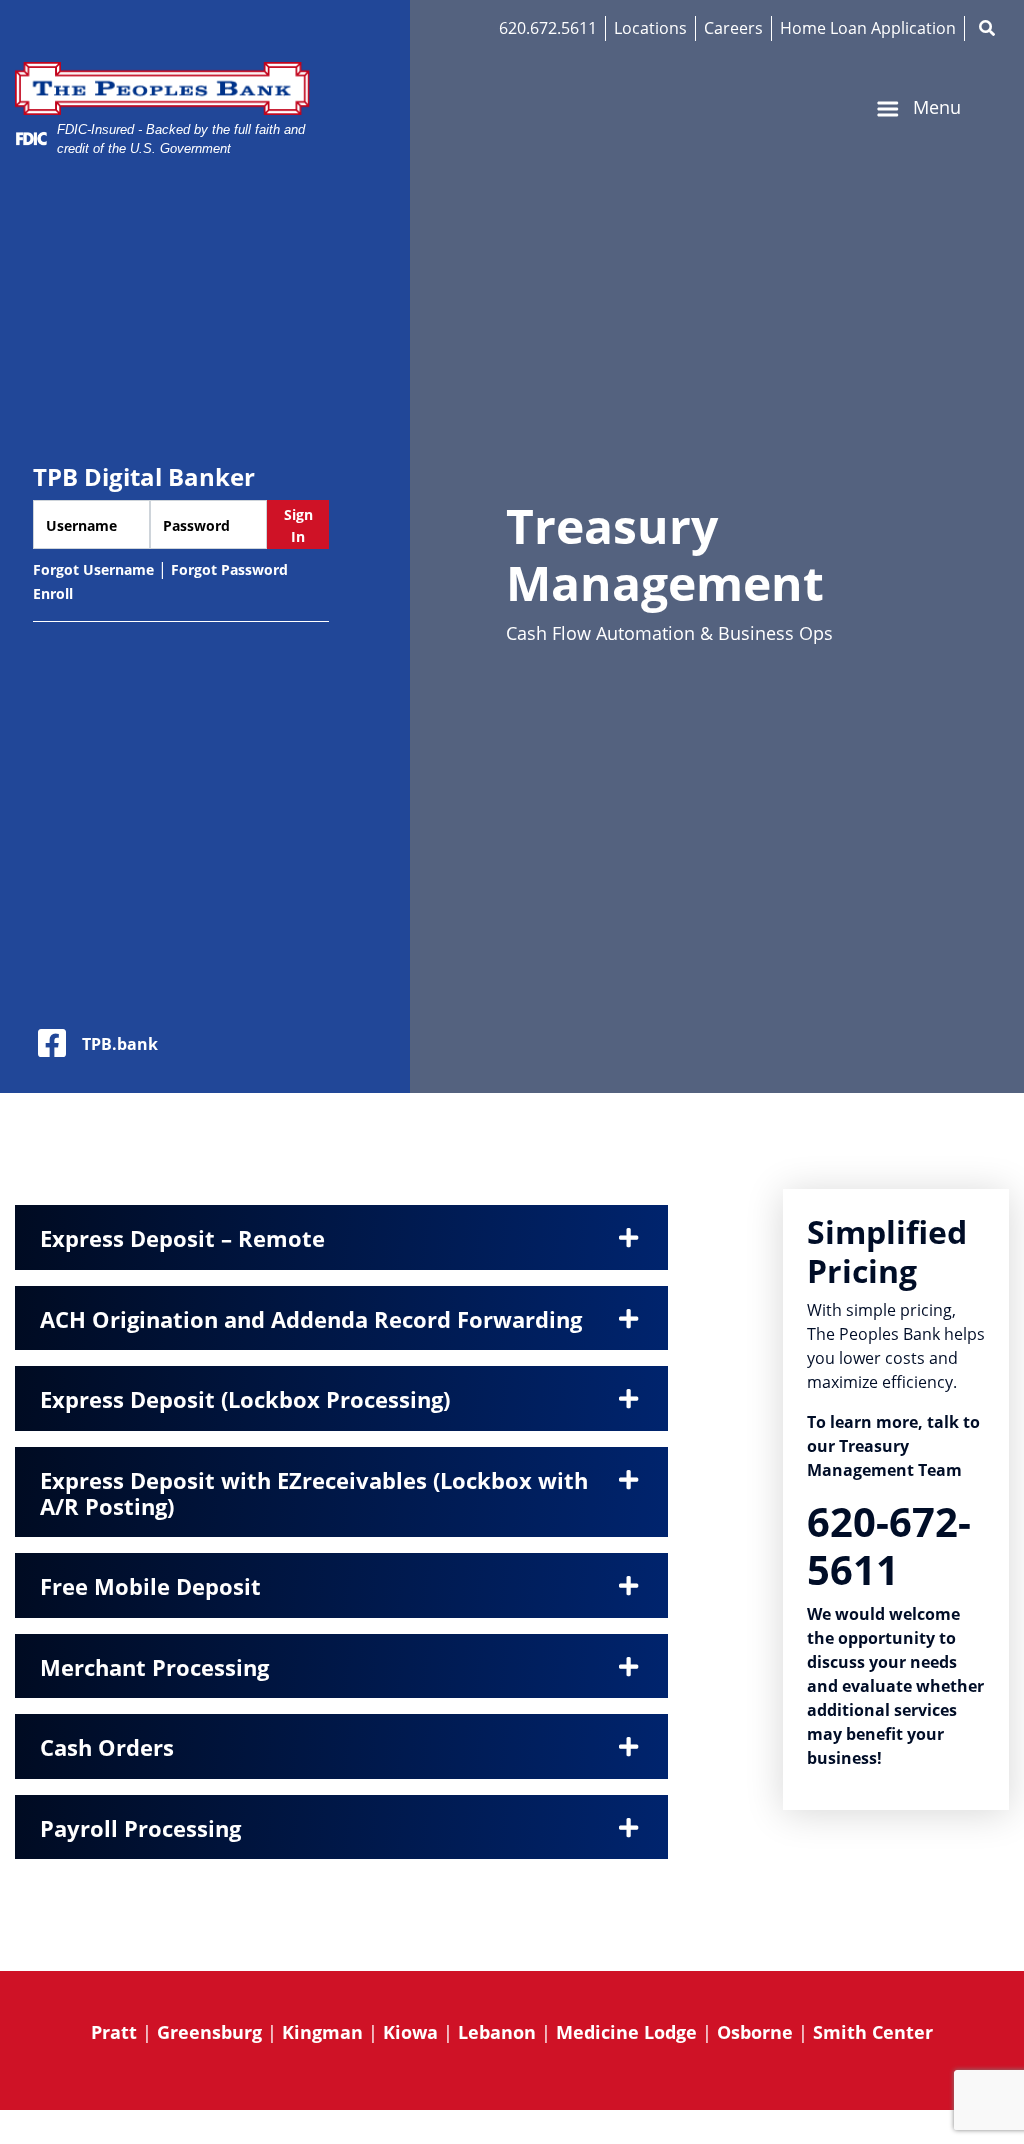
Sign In (298, 525)
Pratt (114, 2032)
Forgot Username (93, 569)
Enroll (53, 593)
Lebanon (497, 2032)
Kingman (322, 2032)
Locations (650, 28)
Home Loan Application (868, 28)
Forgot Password (229, 569)
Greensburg (209, 2032)
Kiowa (410, 2032)
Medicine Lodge (626, 2032)
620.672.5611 (548, 28)
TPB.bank (120, 1044)
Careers (733, 28)
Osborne (755, 2032)
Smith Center (873, 2032)
